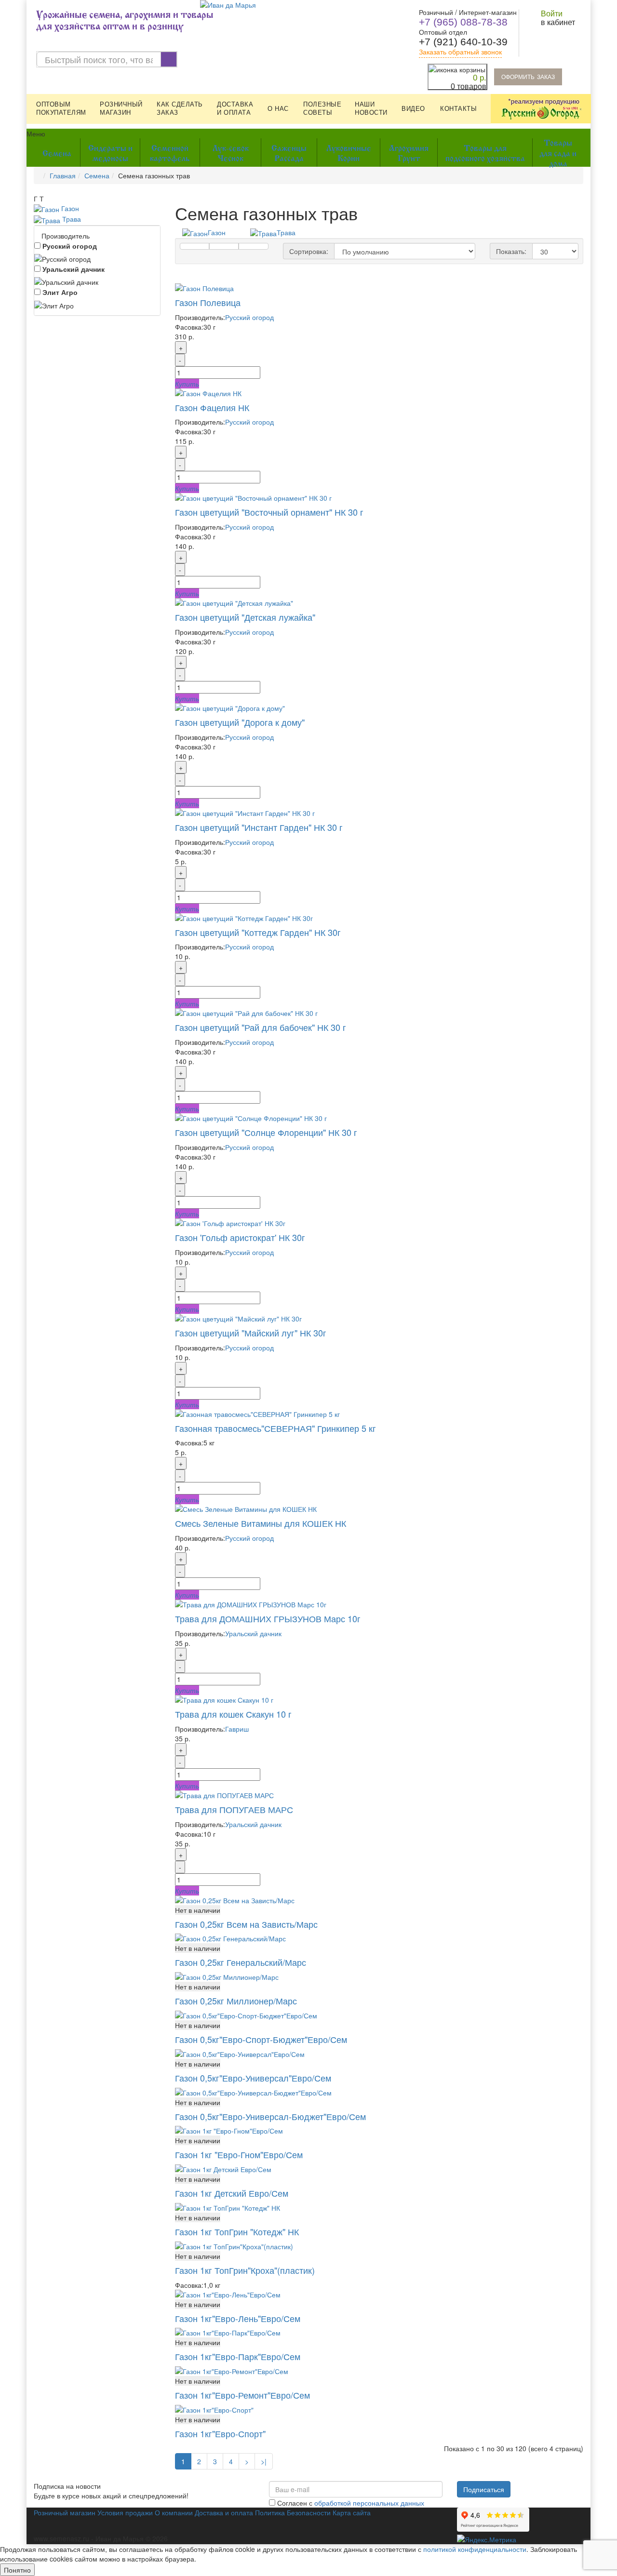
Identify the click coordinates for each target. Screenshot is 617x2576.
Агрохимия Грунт (409, 152)
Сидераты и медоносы (110, 152)
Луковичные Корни (349, 152)
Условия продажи (125, 2512)
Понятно (17, 2570)
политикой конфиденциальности (475, 2549)
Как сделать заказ (180, 108)
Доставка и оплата (235, 108)
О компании (174, 2512)
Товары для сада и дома (558, 152)
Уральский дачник (73, 269)
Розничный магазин (121, 108)
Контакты (458, 109)
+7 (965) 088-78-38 (463, 22)
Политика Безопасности (293, 2512)
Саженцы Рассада (289, 152)
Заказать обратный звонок (460, 52)
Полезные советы (322, 108)
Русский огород (69, 246)
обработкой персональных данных (369, 2503)
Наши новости (371, 108)
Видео (413, 109)
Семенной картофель (170, 152)
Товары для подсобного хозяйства (485, 152)
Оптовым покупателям (61, 108)
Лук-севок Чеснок (231, 152)
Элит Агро (59, 292)
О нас (278, 109)
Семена (57, 152)
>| (264, 2461)
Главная (63, 175)
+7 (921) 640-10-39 (463, 42)
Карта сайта (352, 2512)
